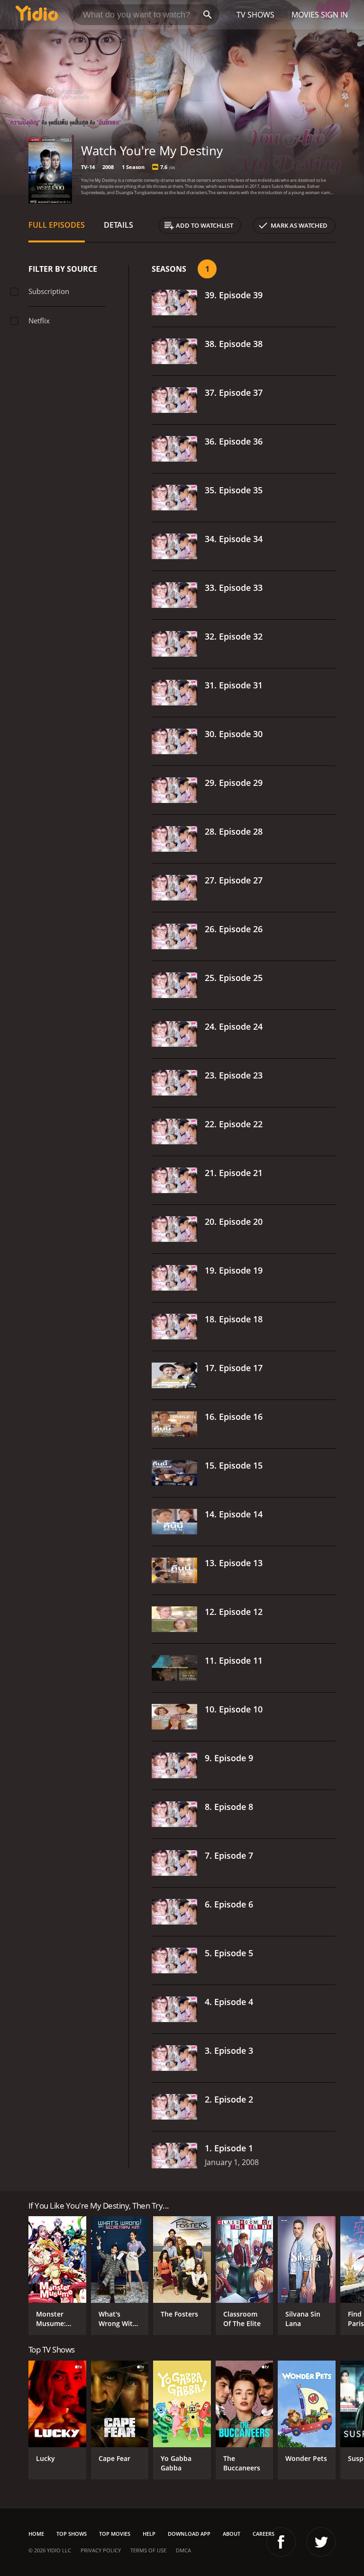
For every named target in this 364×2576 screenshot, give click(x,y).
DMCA (183, 2550)
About (232, 2534)
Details (118, 225)
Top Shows (72, 2534)
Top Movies (115, 2534)
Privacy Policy (101, 2550)
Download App (189, 2534)
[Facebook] (281, 2542)
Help (149, 2534)
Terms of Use (148, 2550)
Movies (305, 15)
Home (36, 2534)
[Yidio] (37, 15)
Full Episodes (57, 225)
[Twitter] (321, 2542)
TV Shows (255, 15)
